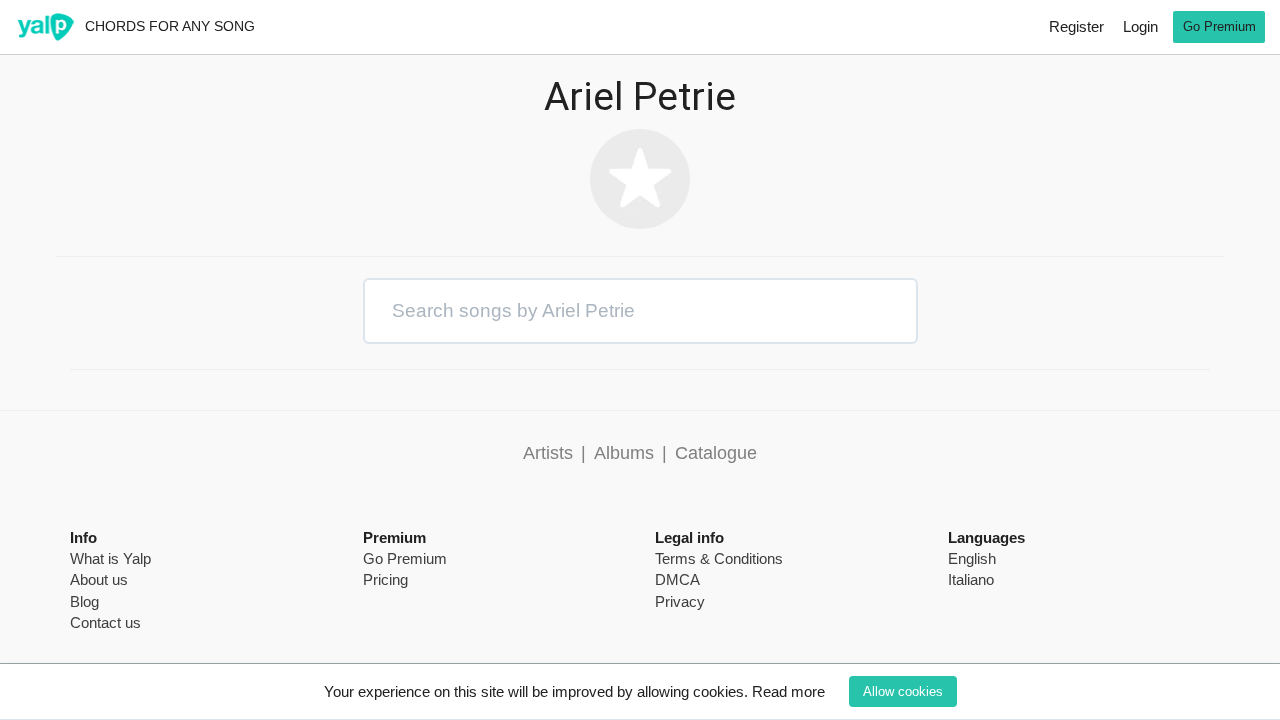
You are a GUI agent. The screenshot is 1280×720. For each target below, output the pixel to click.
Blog (84, 601)
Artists (548, 453)
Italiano (971, 579)
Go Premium (1219, 26)
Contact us (105, 622)
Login (1140, 26)
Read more (788, 691)
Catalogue (716, 453)
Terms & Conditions (719, 558)
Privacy (680, 601)
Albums (624, 453)
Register (1076, 26)
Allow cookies (903, 691)
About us (99, 579)
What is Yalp (110, 558)
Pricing (385, 579)
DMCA (677, 579)
